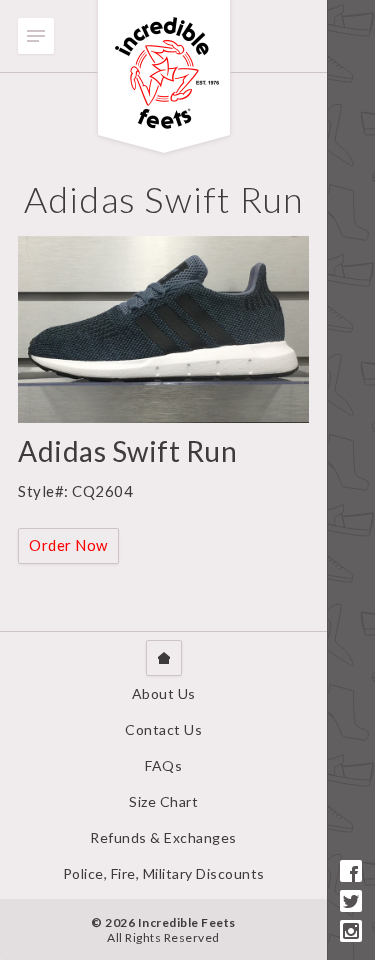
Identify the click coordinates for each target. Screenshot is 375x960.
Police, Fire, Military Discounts (164, 873)
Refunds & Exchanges (163, 837)
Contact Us (163, 729)
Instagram (351, 931)
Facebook (351, 871)
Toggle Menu (36, 36)
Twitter (351, 901)
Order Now (68, 545)
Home (164, 658)
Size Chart (163, 801)
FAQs (163, 765)
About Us (164, 693)
